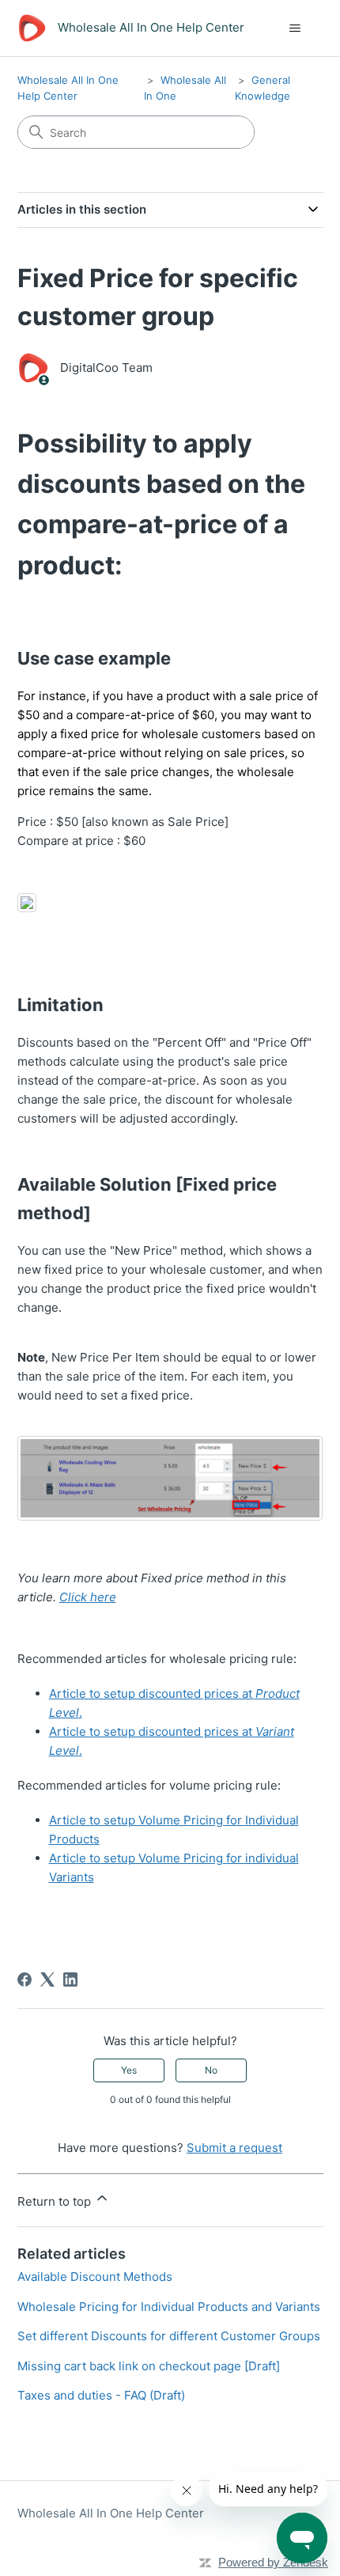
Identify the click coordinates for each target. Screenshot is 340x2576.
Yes (129, 2070)
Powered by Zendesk (273, 2562)
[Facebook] (25, 1979)
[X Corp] (47, 1979)
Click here (88, 1597)
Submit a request (234, 2148)
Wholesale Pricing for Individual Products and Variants (169, 2307)
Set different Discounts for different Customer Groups (169, 2336)
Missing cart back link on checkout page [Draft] (149, 2366)
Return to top (56, 2201)
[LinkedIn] (70, 1979)
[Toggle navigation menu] (295, 28)
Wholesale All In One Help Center (111, 2513)
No (211, 2070)
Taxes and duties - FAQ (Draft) (101, 2395)
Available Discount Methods (95, 2277)
